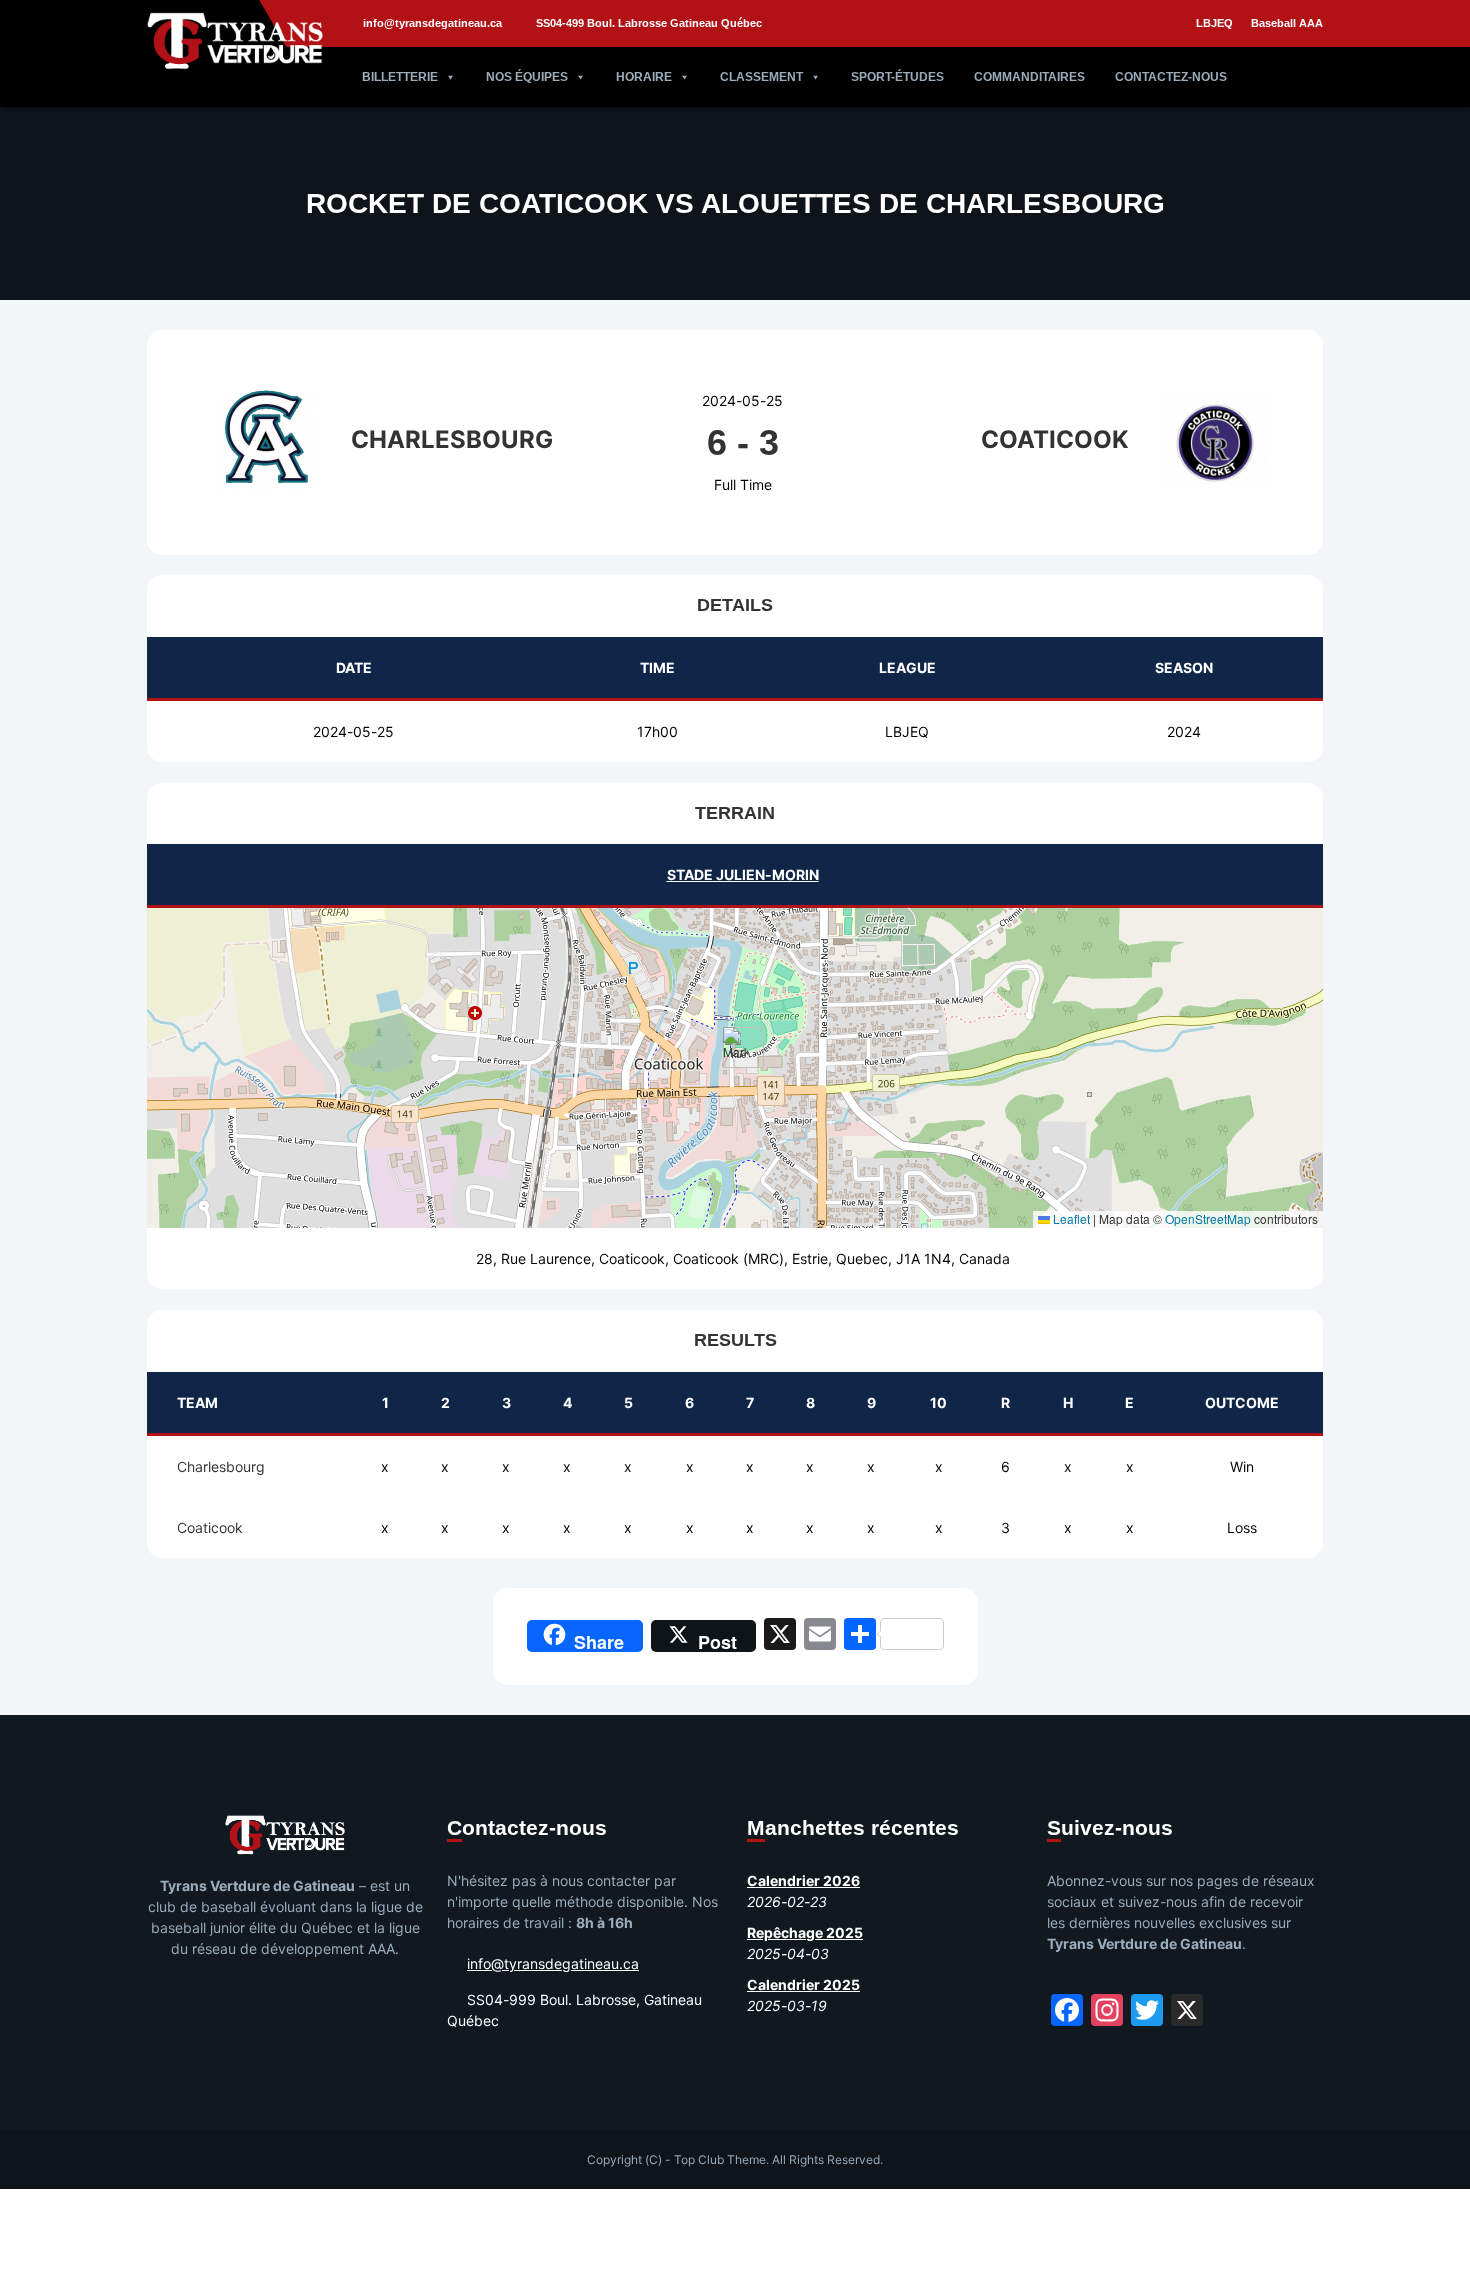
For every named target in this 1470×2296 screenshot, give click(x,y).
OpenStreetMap (1208, 1218)
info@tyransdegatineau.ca (432, 23)
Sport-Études (897, 77)
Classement (761, 77)
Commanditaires (1029, 77)
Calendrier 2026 (803, 1880)
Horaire (644, 77)
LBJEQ (1214, 23)
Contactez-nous (1171, 77)
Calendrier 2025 (803, 1984)
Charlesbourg (221, 1466)
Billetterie (400, 77)
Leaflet (1070, 1218)
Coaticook (210, 1527)
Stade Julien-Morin (743, 874)
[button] (735, 1047)
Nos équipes (527, 77)
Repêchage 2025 (805, 1932)
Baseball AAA (1287, 23)
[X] (780, 1636)
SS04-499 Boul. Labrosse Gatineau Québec (649, 23)
